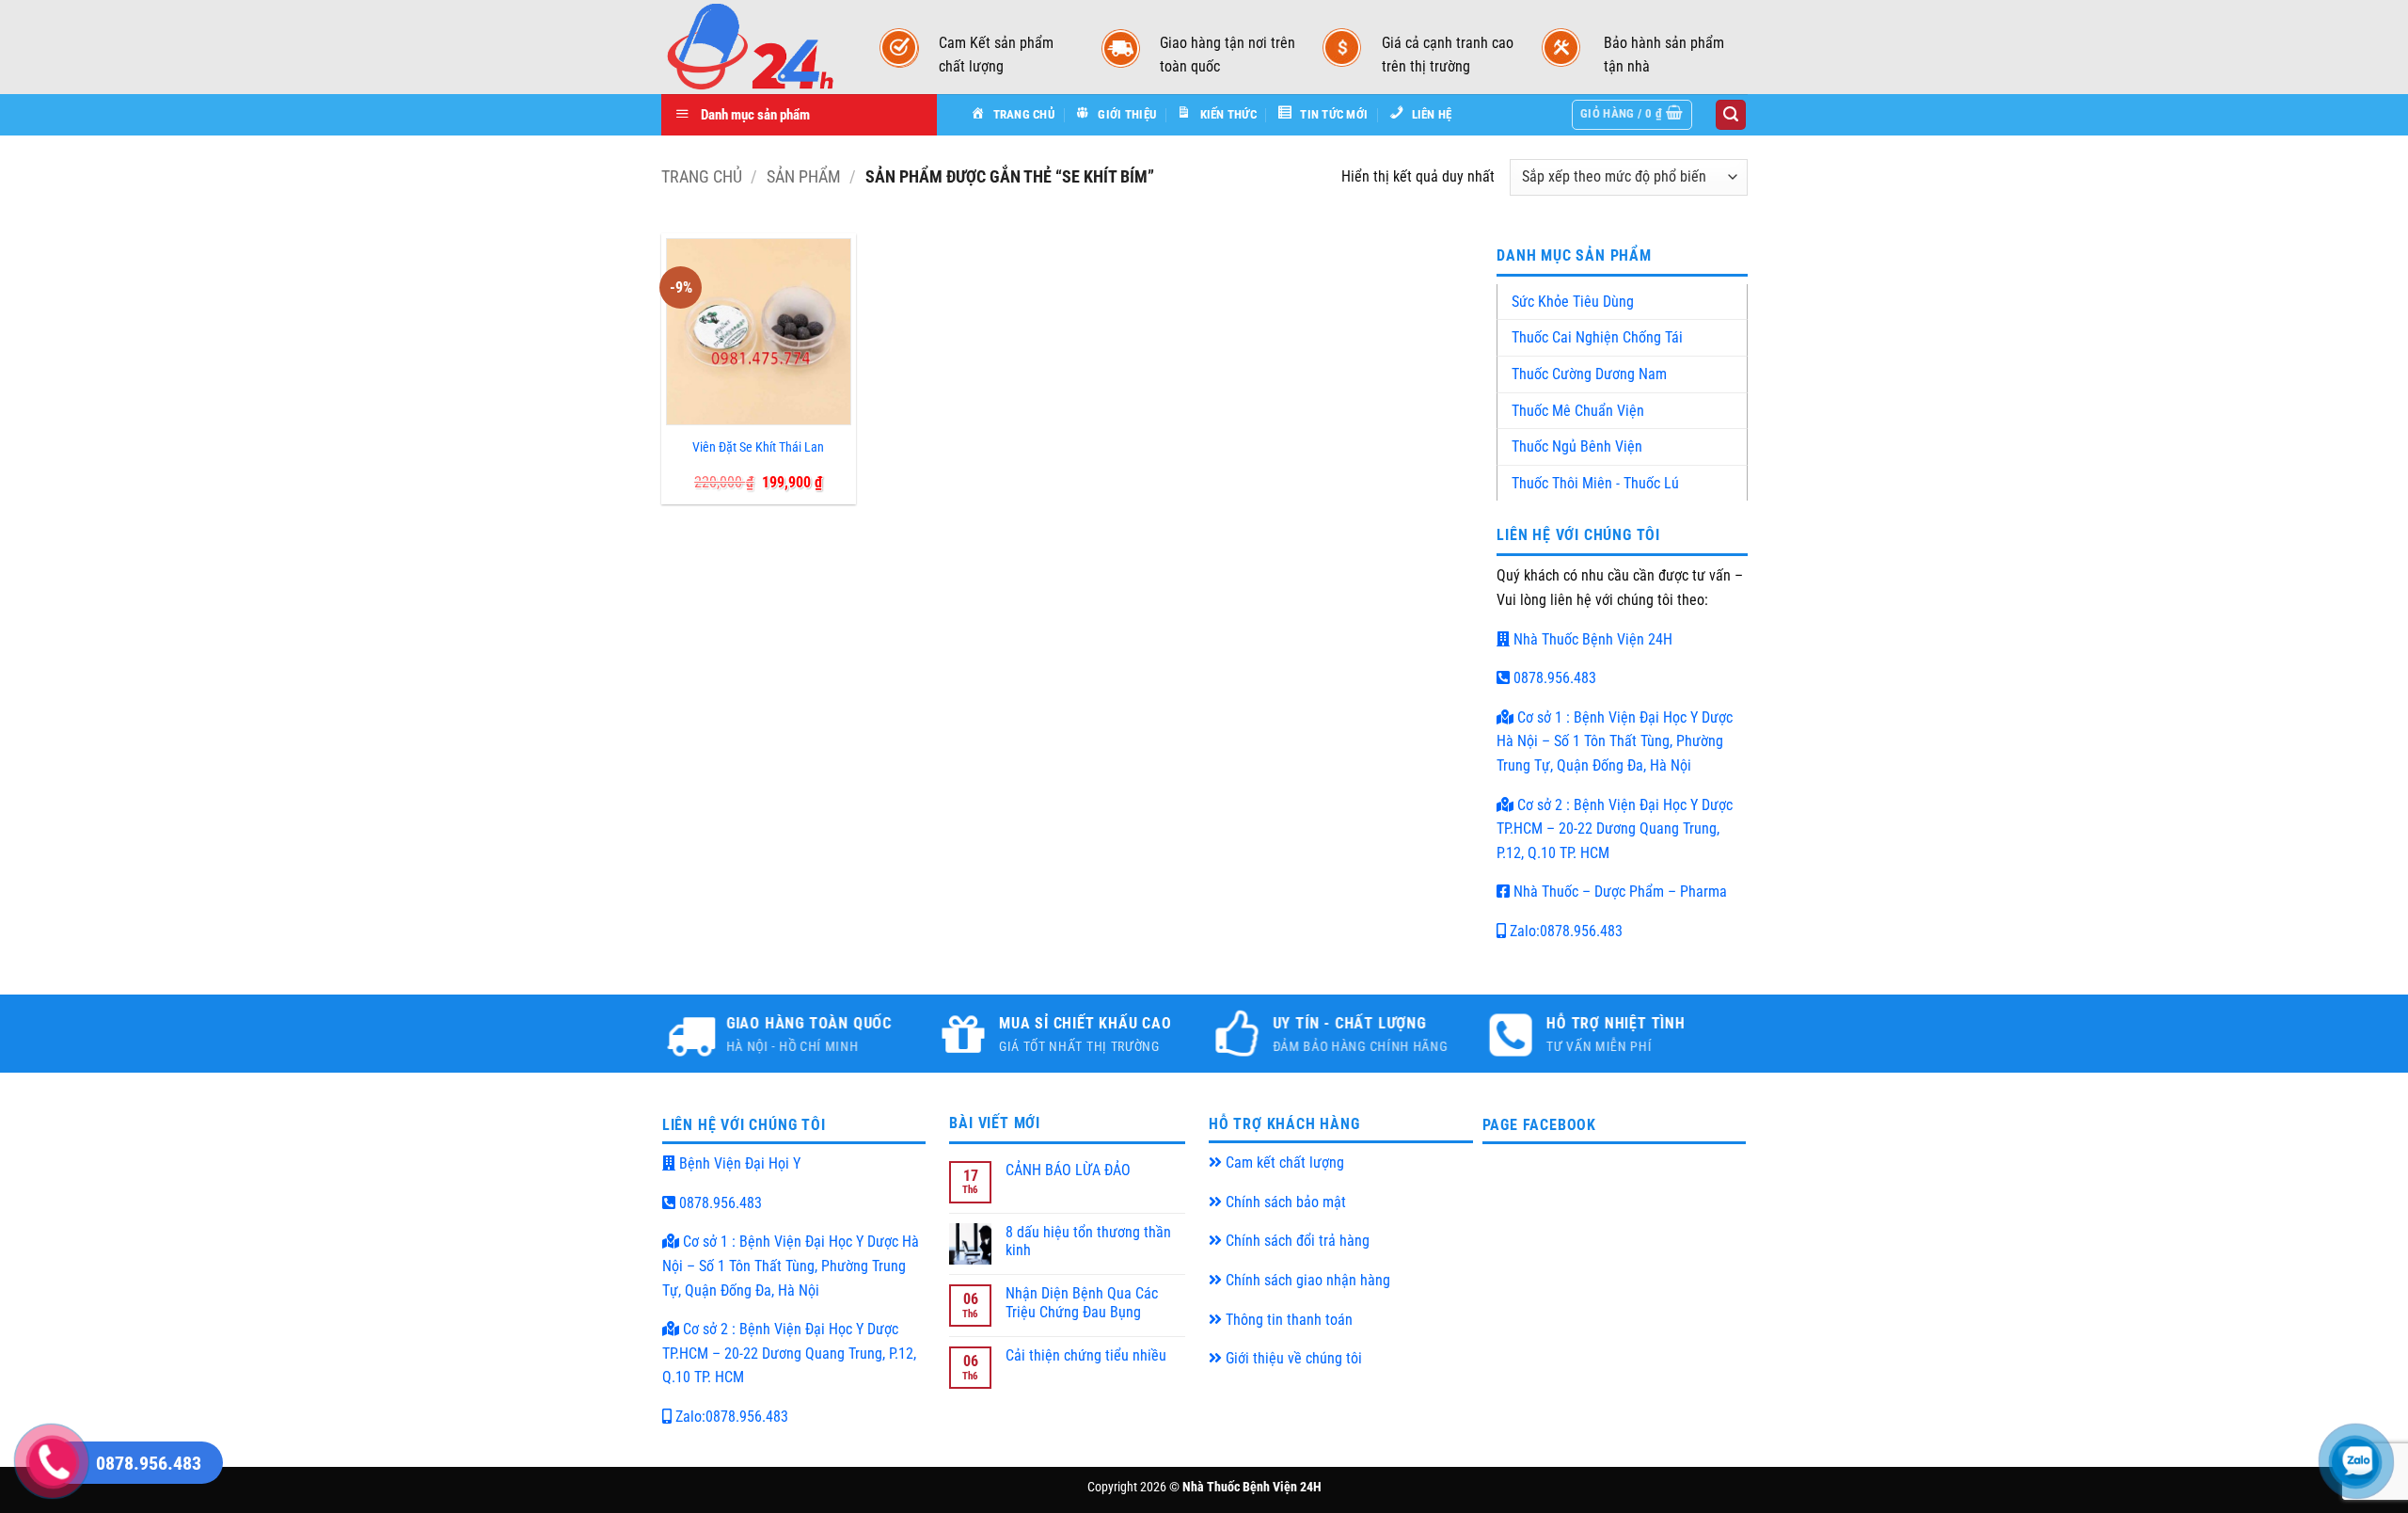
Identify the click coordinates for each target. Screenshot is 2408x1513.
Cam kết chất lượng (1283, 1163)
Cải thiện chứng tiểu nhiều (1086, 1355)
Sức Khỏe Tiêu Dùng (1573, 302)
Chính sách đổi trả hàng (1296, 1241)
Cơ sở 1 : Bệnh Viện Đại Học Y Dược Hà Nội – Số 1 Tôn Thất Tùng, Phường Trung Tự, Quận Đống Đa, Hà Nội (1615, 741)
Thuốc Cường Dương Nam (1589, 374)
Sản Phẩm (804, 176)
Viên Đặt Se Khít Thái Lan (758, 447)
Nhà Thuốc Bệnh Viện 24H (1591, 639)
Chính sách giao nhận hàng (1306, 1280)
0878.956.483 (1553, 678)
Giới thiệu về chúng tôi (1292, 1358)
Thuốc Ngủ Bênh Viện (1577, 446)
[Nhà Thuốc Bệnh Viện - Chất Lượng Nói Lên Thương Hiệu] (752, 47)
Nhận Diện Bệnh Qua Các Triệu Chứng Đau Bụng (1082, 1302)
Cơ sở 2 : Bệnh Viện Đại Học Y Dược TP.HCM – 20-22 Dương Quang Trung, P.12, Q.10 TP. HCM (1615, 829)
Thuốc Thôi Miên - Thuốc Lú (1595, 483)
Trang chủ (702, 176)
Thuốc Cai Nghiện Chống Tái (1597, 337)
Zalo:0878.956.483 (1564, 931)
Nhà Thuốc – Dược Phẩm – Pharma (1618, 892)
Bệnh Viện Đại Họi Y (738, 1163)
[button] (1632, 115)
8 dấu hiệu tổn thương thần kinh (1088, 1241)
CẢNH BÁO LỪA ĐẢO (1068, 1170)
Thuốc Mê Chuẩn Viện (1578, 411)
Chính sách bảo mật (1284, 1202)
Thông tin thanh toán (1287, 1320)
